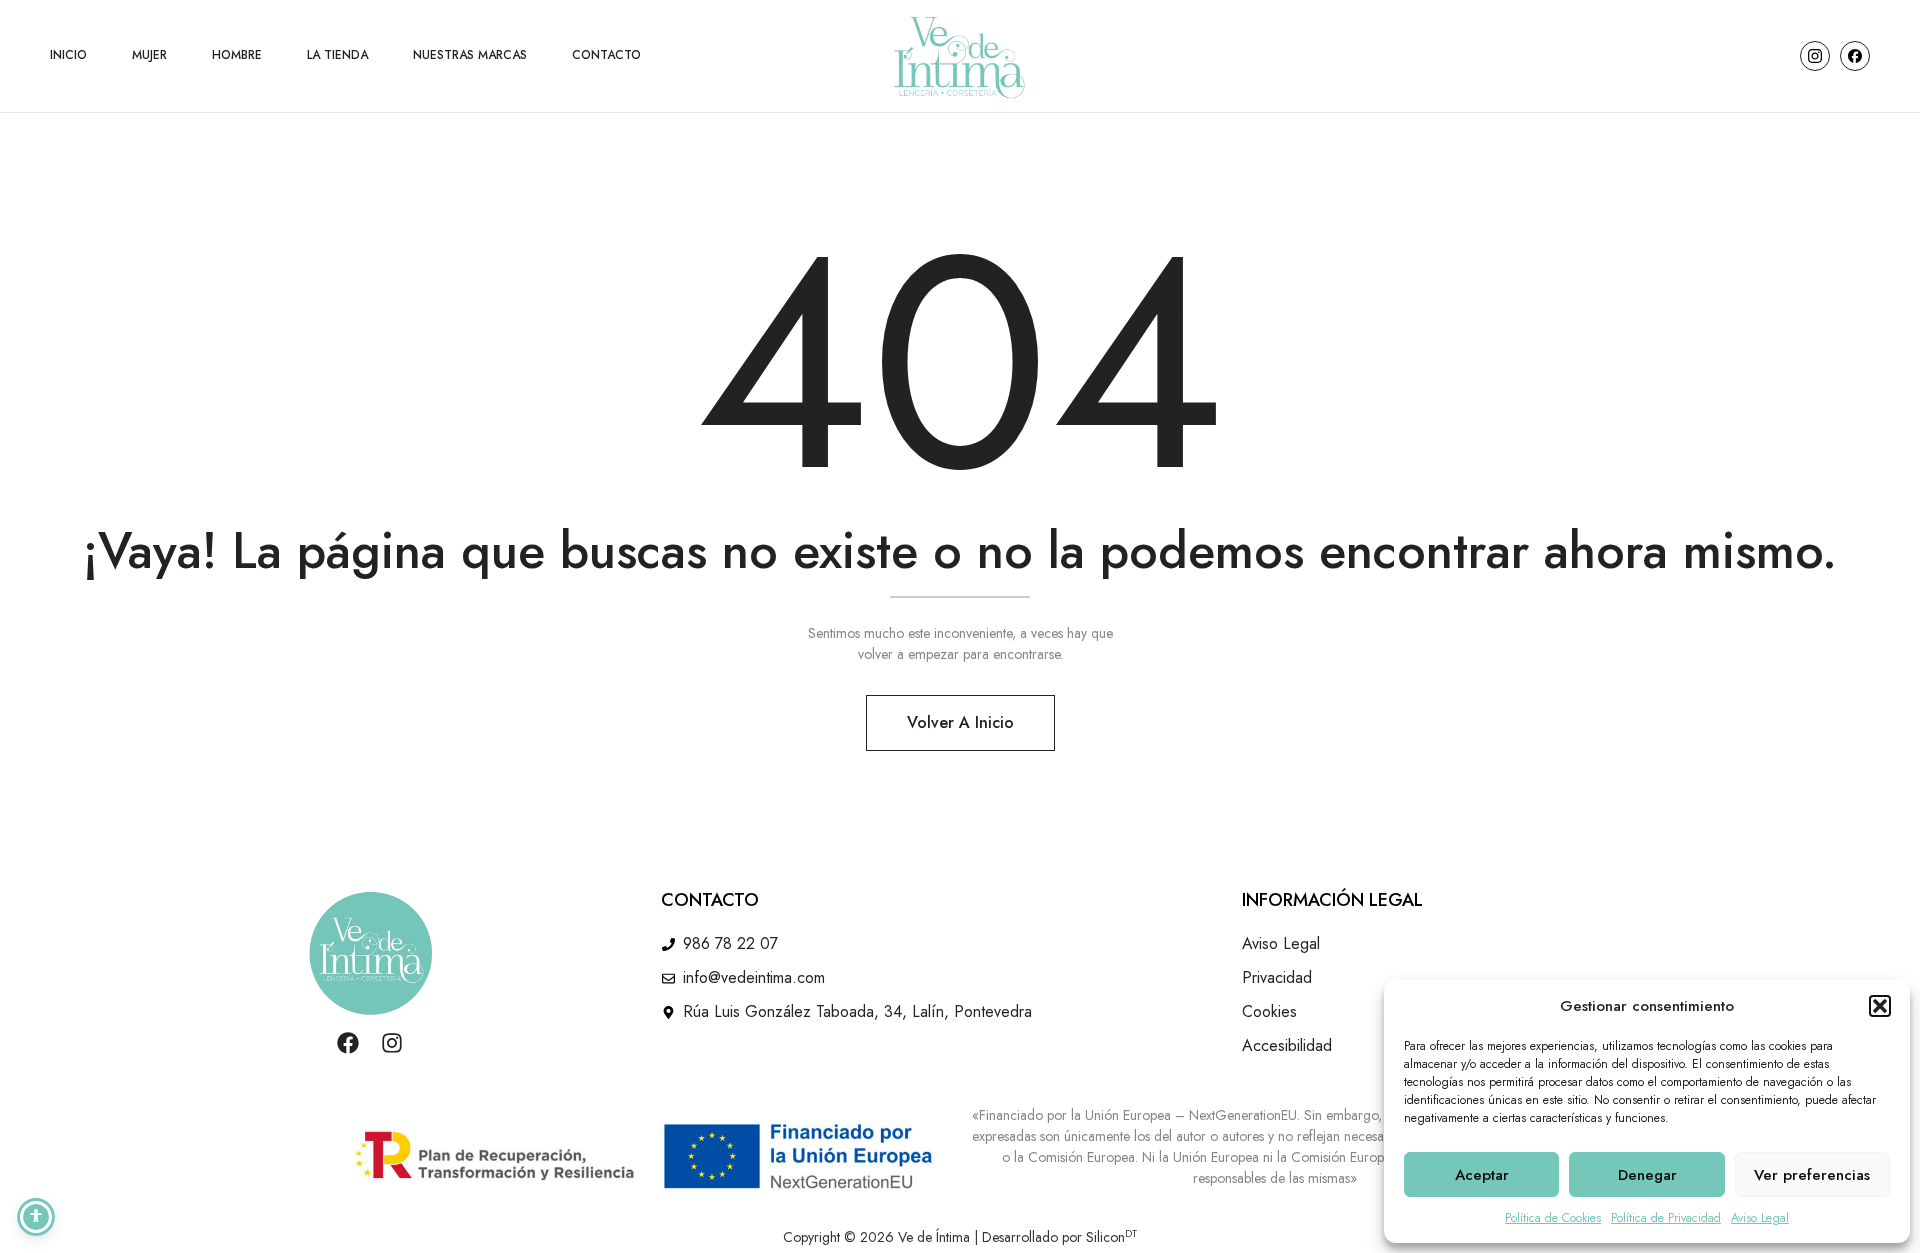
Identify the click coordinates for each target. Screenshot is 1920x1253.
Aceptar (1482, 1175)
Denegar (1647, 1175)
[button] (1880, 1006)
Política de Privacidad (1666, 1218)
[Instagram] (392, 1043)
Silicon (1111, 1237)
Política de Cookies (1553, 1218)
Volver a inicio (960, 722)
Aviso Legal (1760, 1218)
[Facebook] (348, 1043)
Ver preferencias (1812, 1175)
